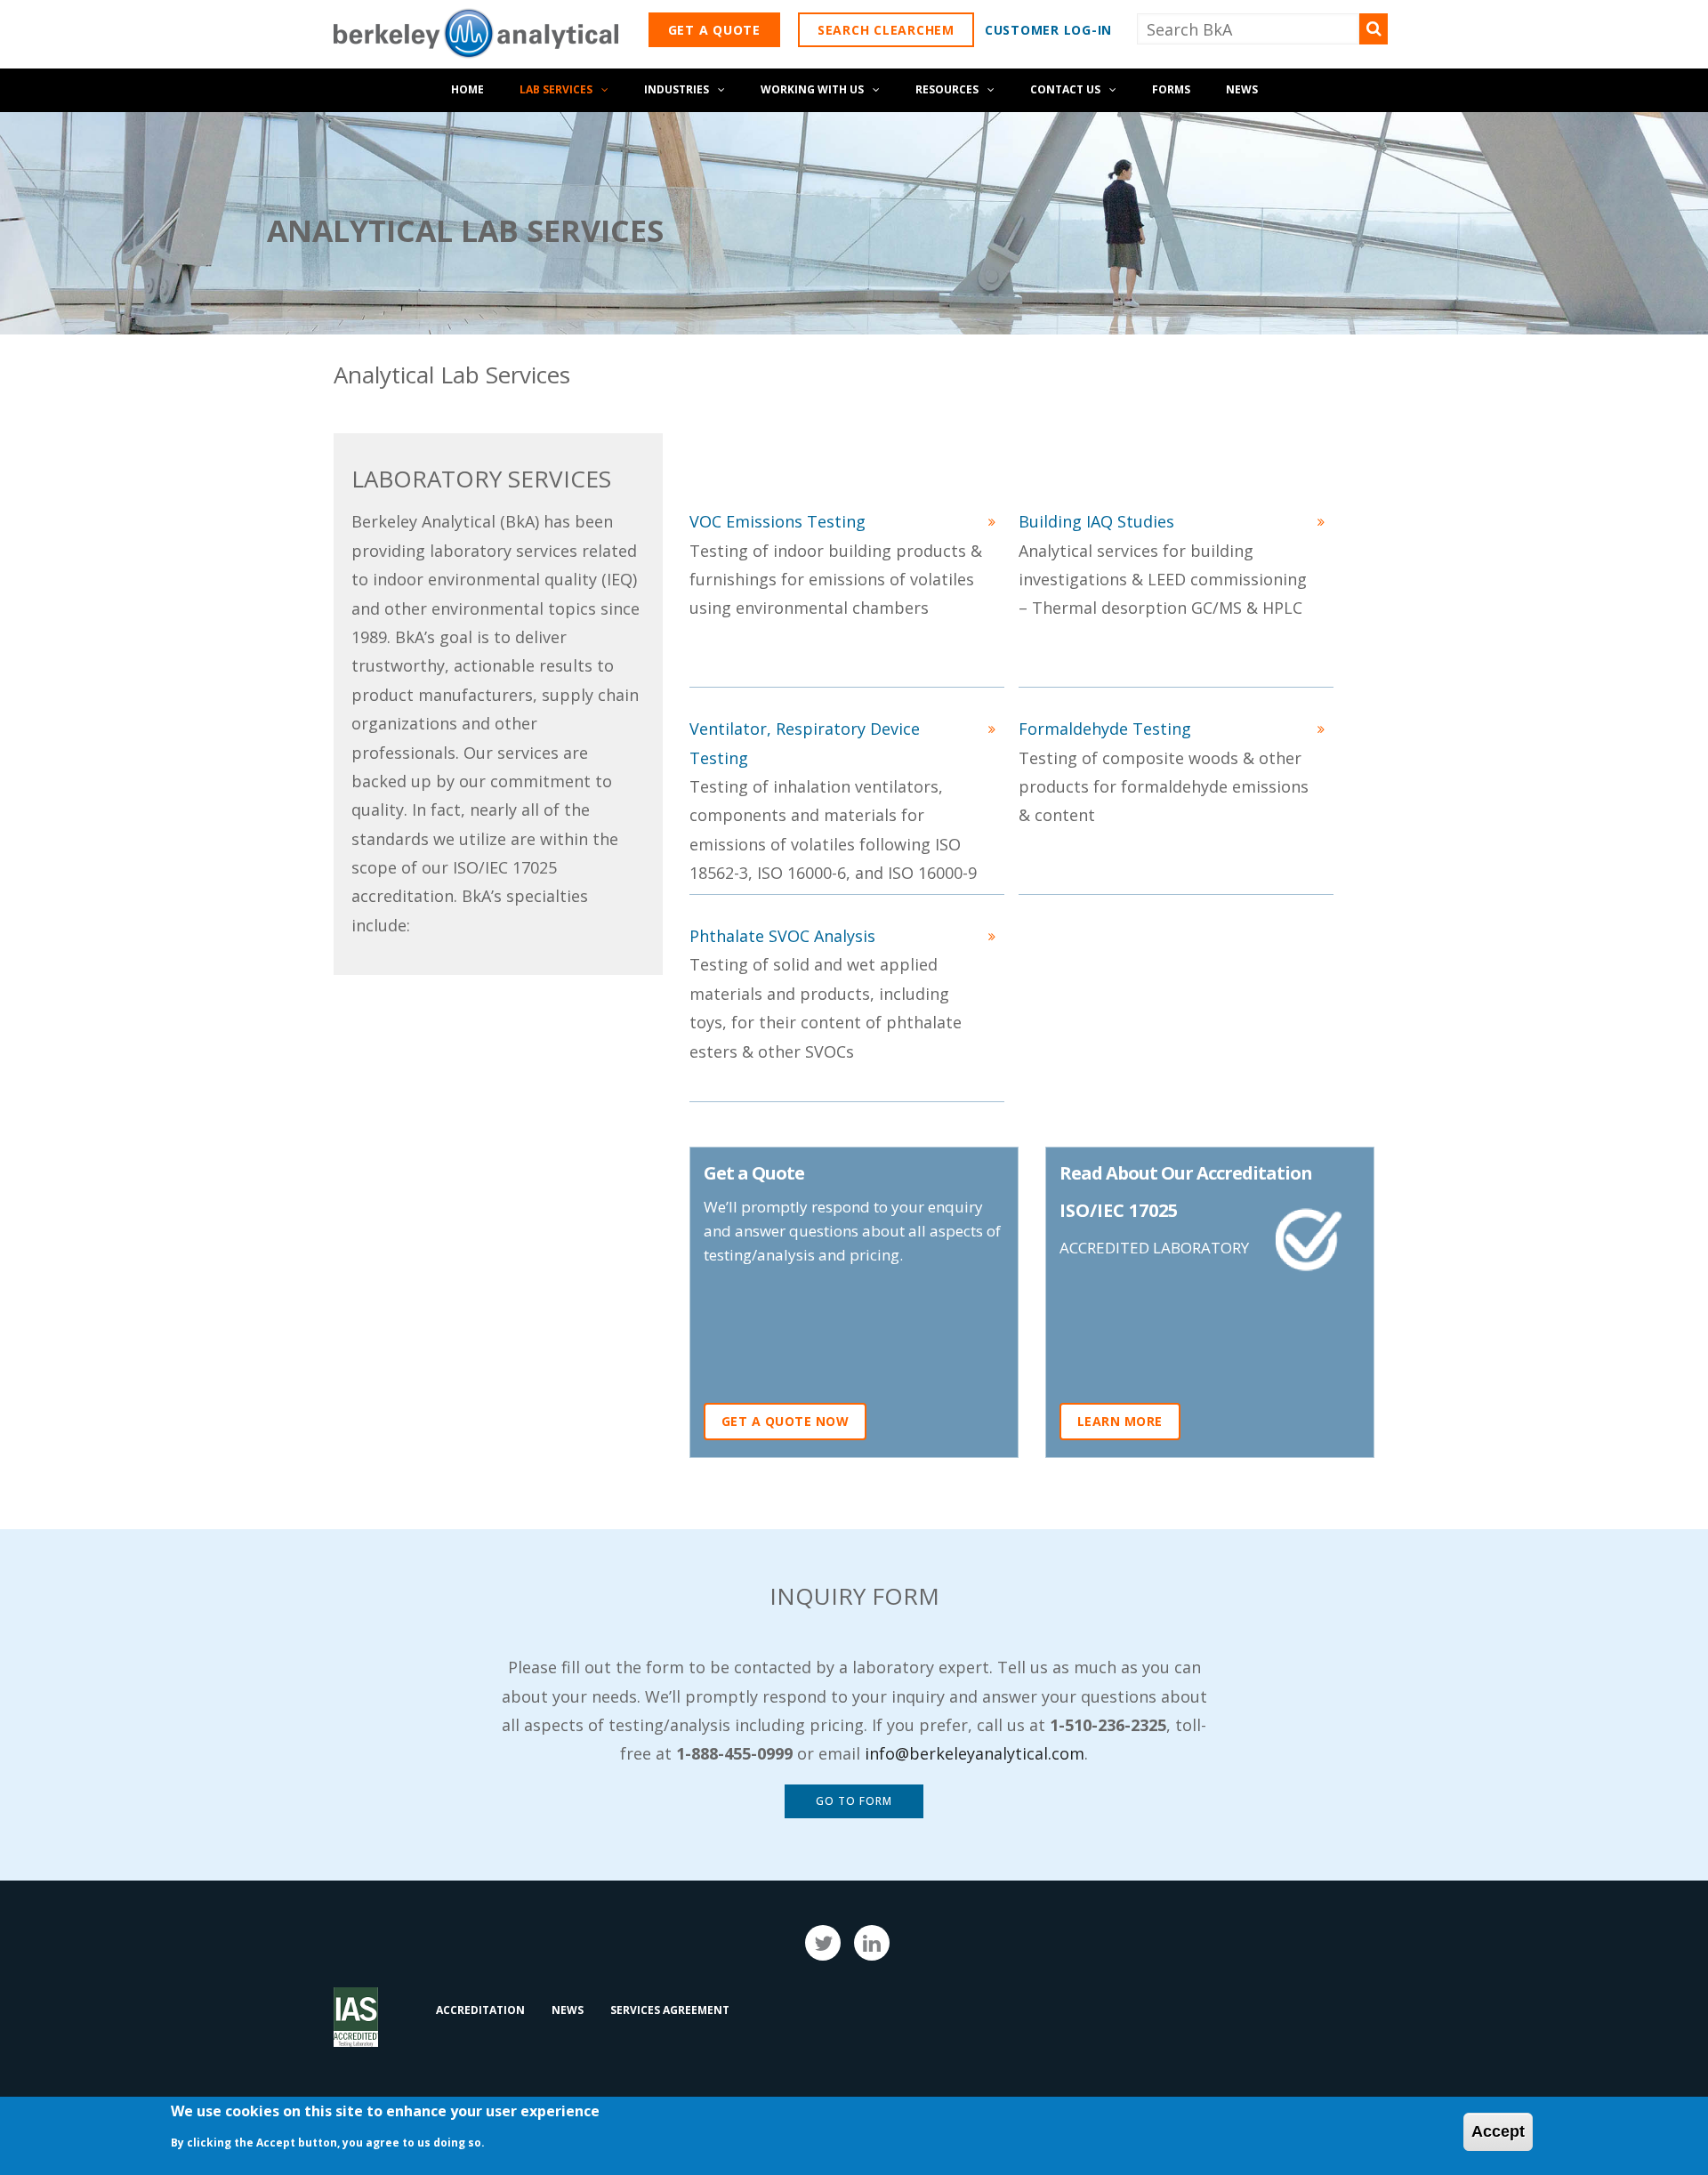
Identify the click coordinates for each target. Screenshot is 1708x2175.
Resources (947, 89)
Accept (1498, 2131)
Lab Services (556, 89)
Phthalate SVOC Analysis (782, 936)
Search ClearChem (886, 30)
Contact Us (1065, 89)
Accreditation (480, 2010)
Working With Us (812, 89)
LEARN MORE (1120, 1421)
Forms (1171, 89)
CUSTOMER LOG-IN (1048, 30)
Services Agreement (670, 2010)
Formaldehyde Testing (1105, 729)
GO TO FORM (854, 1801)
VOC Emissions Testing (777, 521)
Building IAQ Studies (1096, 521)
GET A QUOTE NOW (786, 1421)
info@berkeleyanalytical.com (975, 1753)
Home (467, 89)
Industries (677, 89)
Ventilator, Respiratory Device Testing (805, 743)
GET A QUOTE (714, 30)
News (1242, 89)
